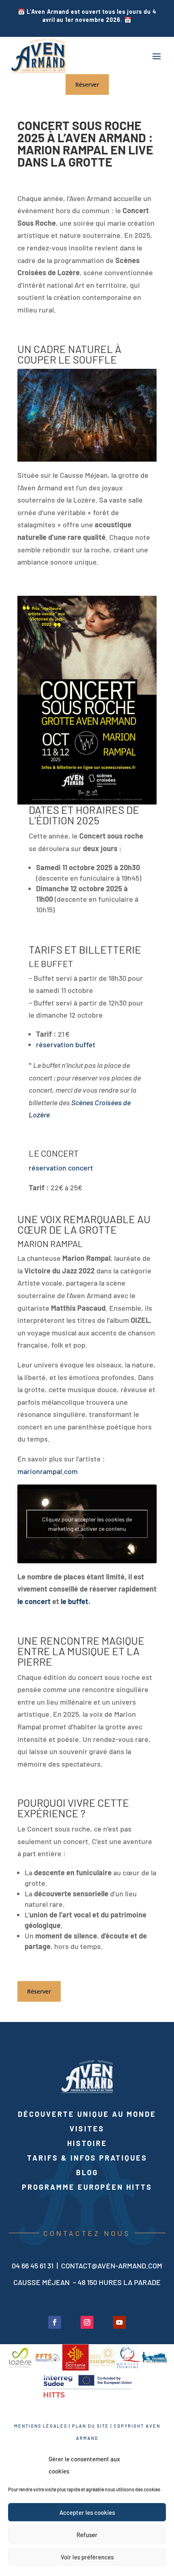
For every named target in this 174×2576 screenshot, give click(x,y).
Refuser (87, 2535)
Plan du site (90, 2426)
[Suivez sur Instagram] (87, 2322)
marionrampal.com (48, 1471)
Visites (87, 2129)
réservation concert (61, 1168)
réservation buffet (66, 1044)
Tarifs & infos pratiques (87, 2158)
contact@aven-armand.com (112, 2266)
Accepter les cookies (87, 2512)
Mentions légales (41, 2426)
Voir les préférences (87, 2557)
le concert (34, 1601)
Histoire (87, 2143)
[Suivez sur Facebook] (55, 2322)
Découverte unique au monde (87, 2114)
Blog (87, 2172)
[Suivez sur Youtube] (119, 2322)
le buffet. (75, 1601)
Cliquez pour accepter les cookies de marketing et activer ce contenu (87, 1524)
